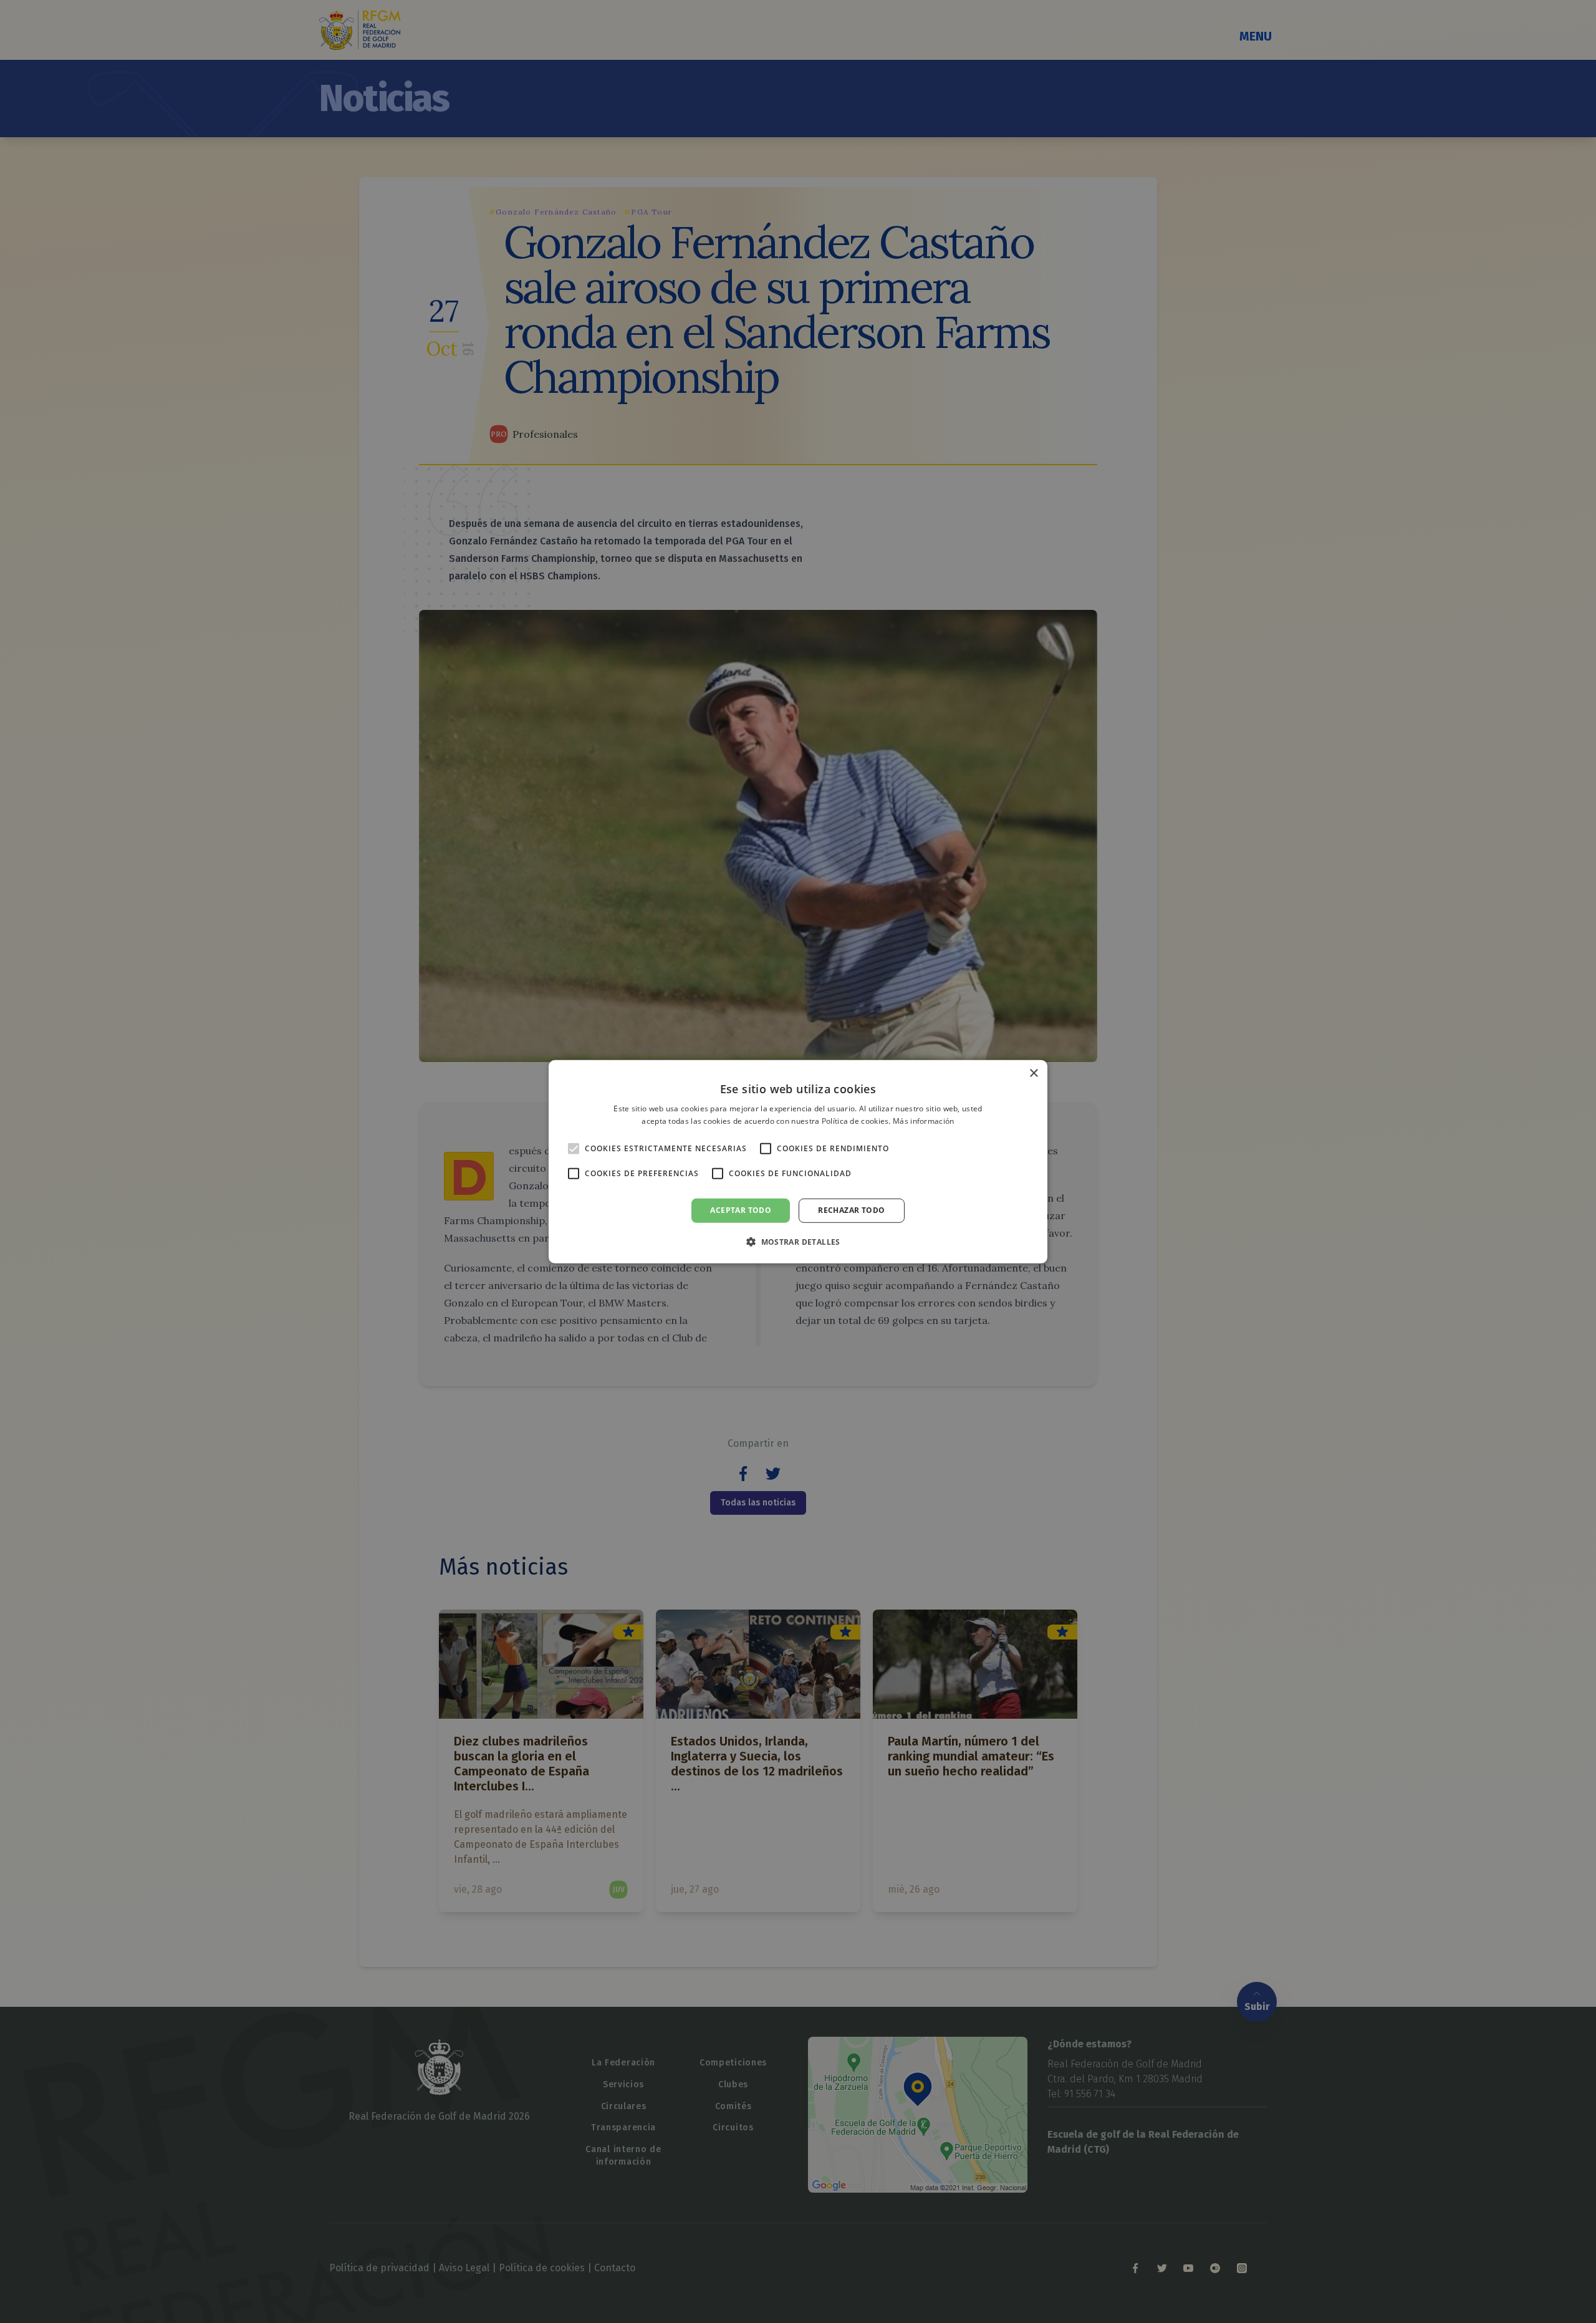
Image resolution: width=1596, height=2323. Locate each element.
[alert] (798, 1161)
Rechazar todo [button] (851, 1210)
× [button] (1033, 1073)
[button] (798, 1242)
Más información (924, 1121)
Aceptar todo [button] (741, 1210)
